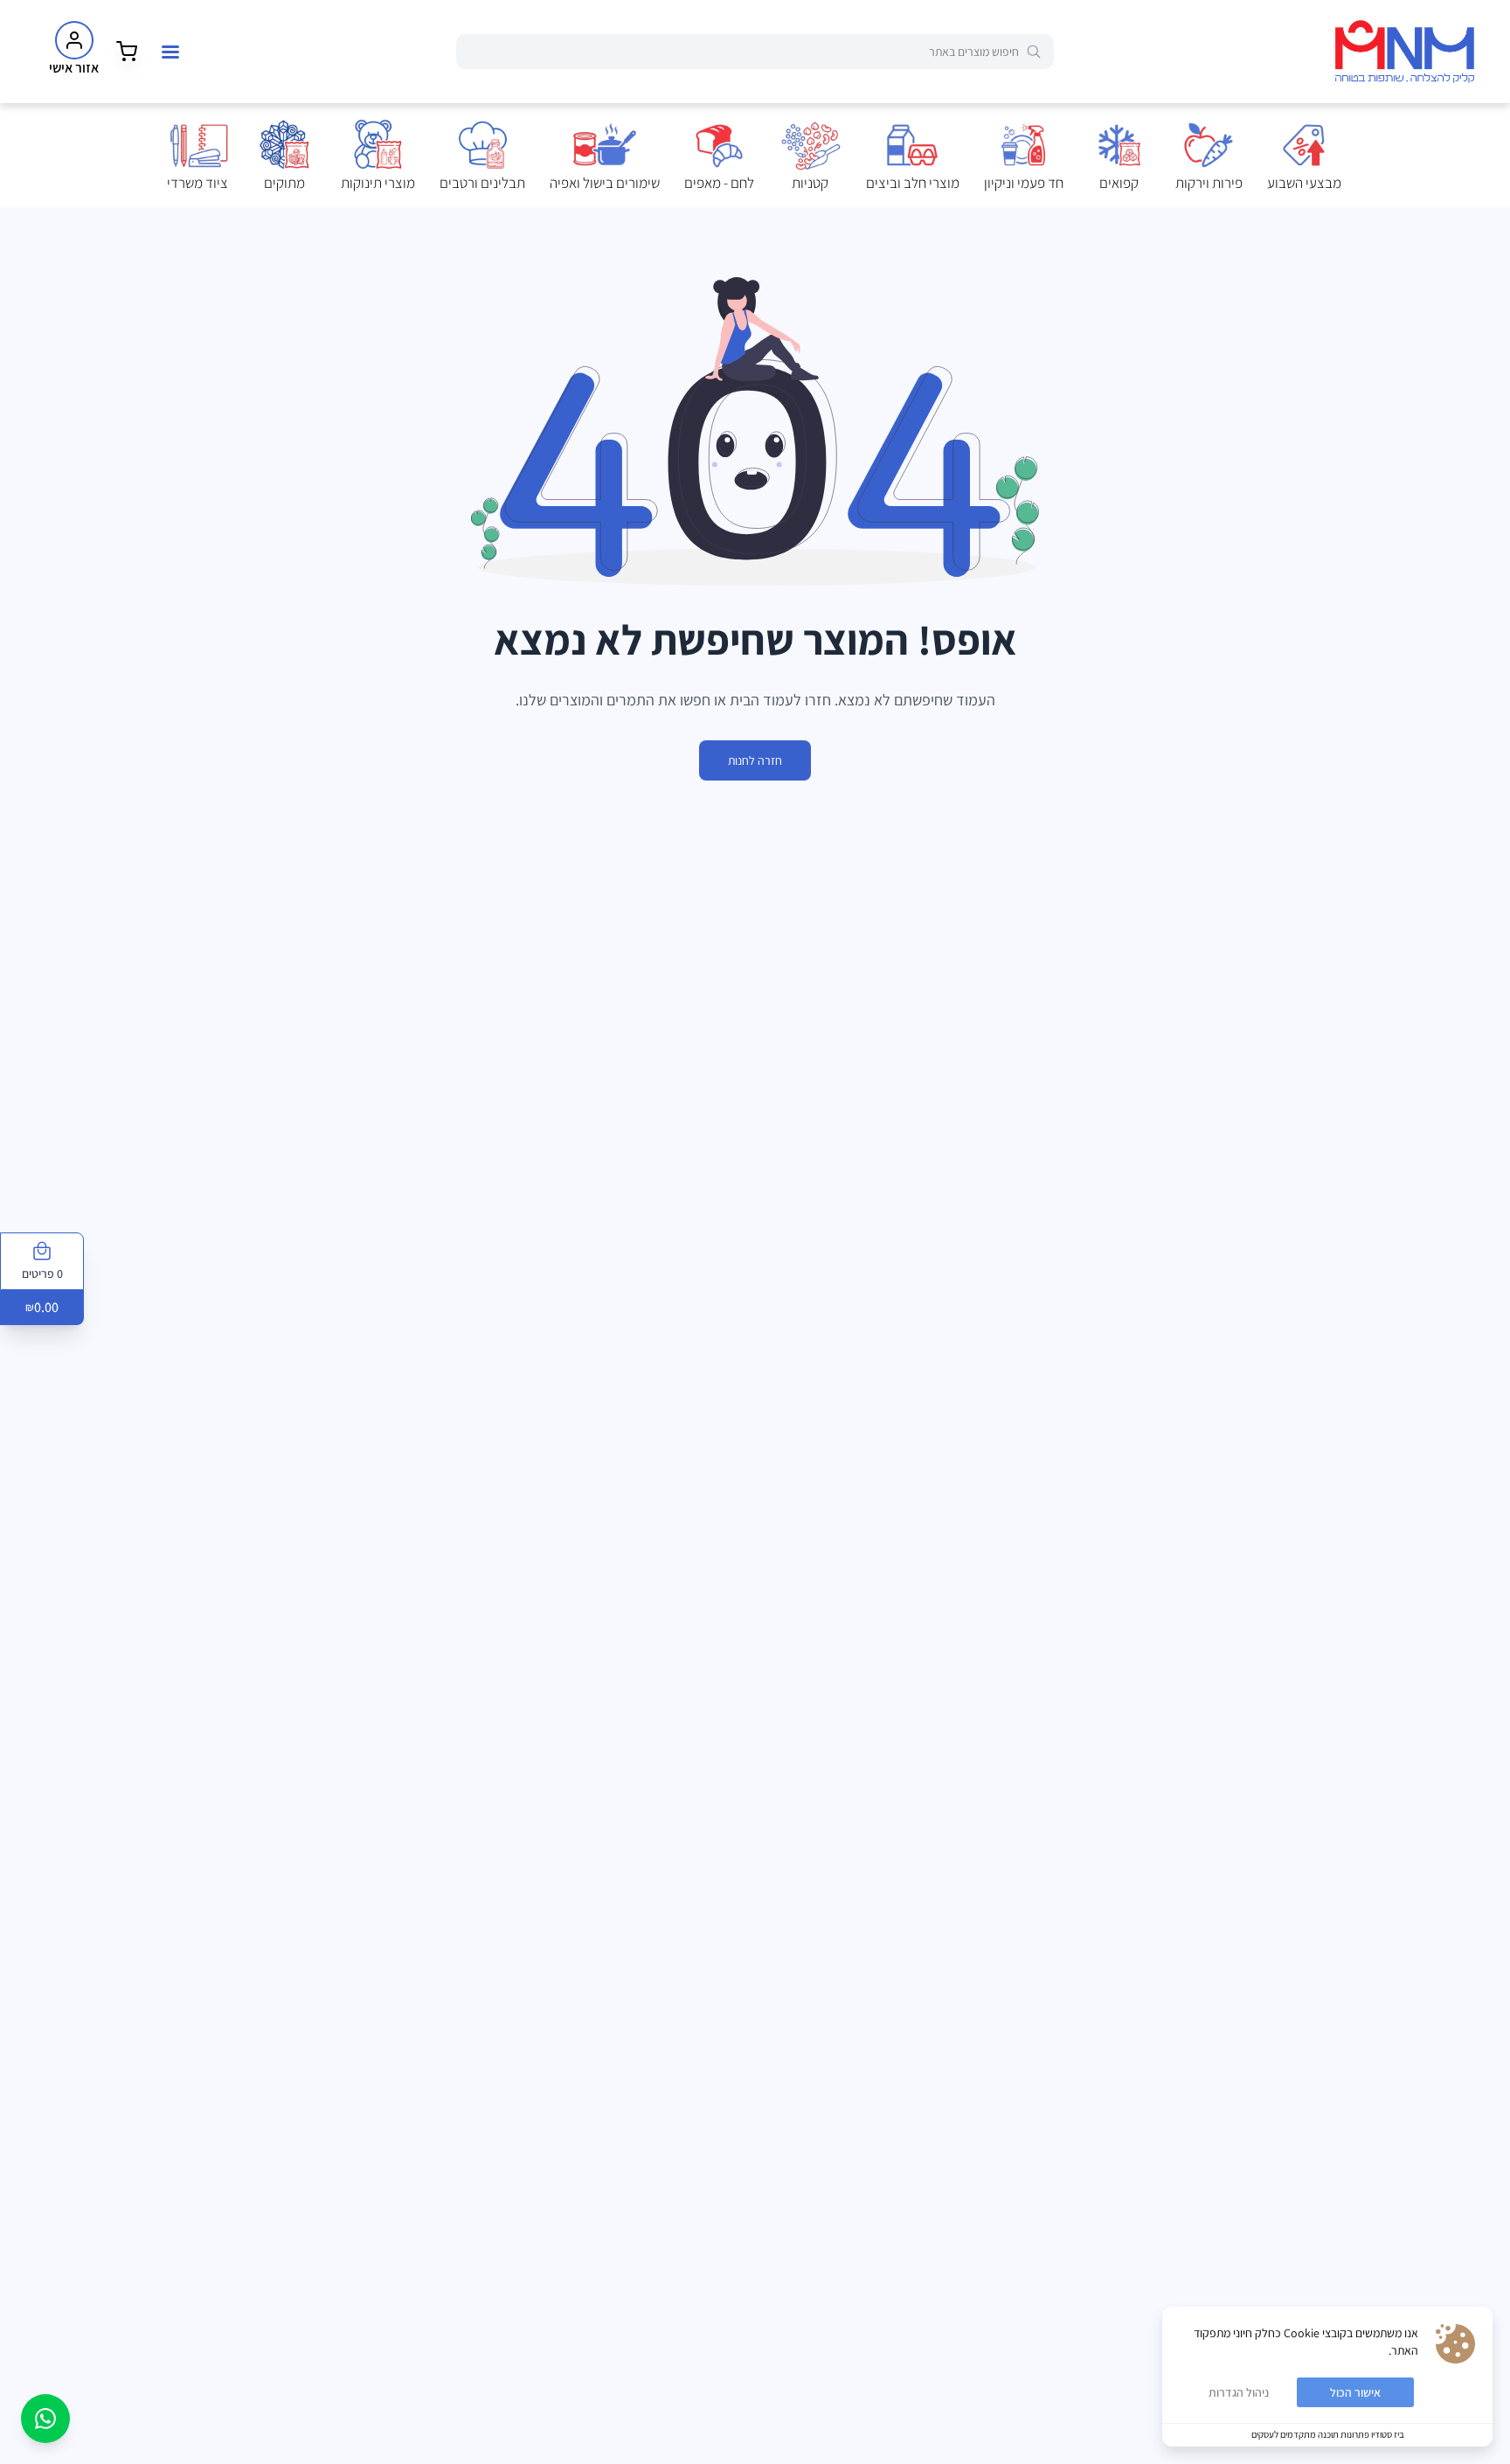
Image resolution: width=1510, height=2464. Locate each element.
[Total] (127, 52)
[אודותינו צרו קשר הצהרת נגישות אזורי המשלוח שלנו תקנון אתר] (170, 52)
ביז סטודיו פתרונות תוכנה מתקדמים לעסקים (1328, 2434)
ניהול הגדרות (1239, 2392)
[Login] (74, 40)
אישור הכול (1355, 2392)
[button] (1304, 156)
